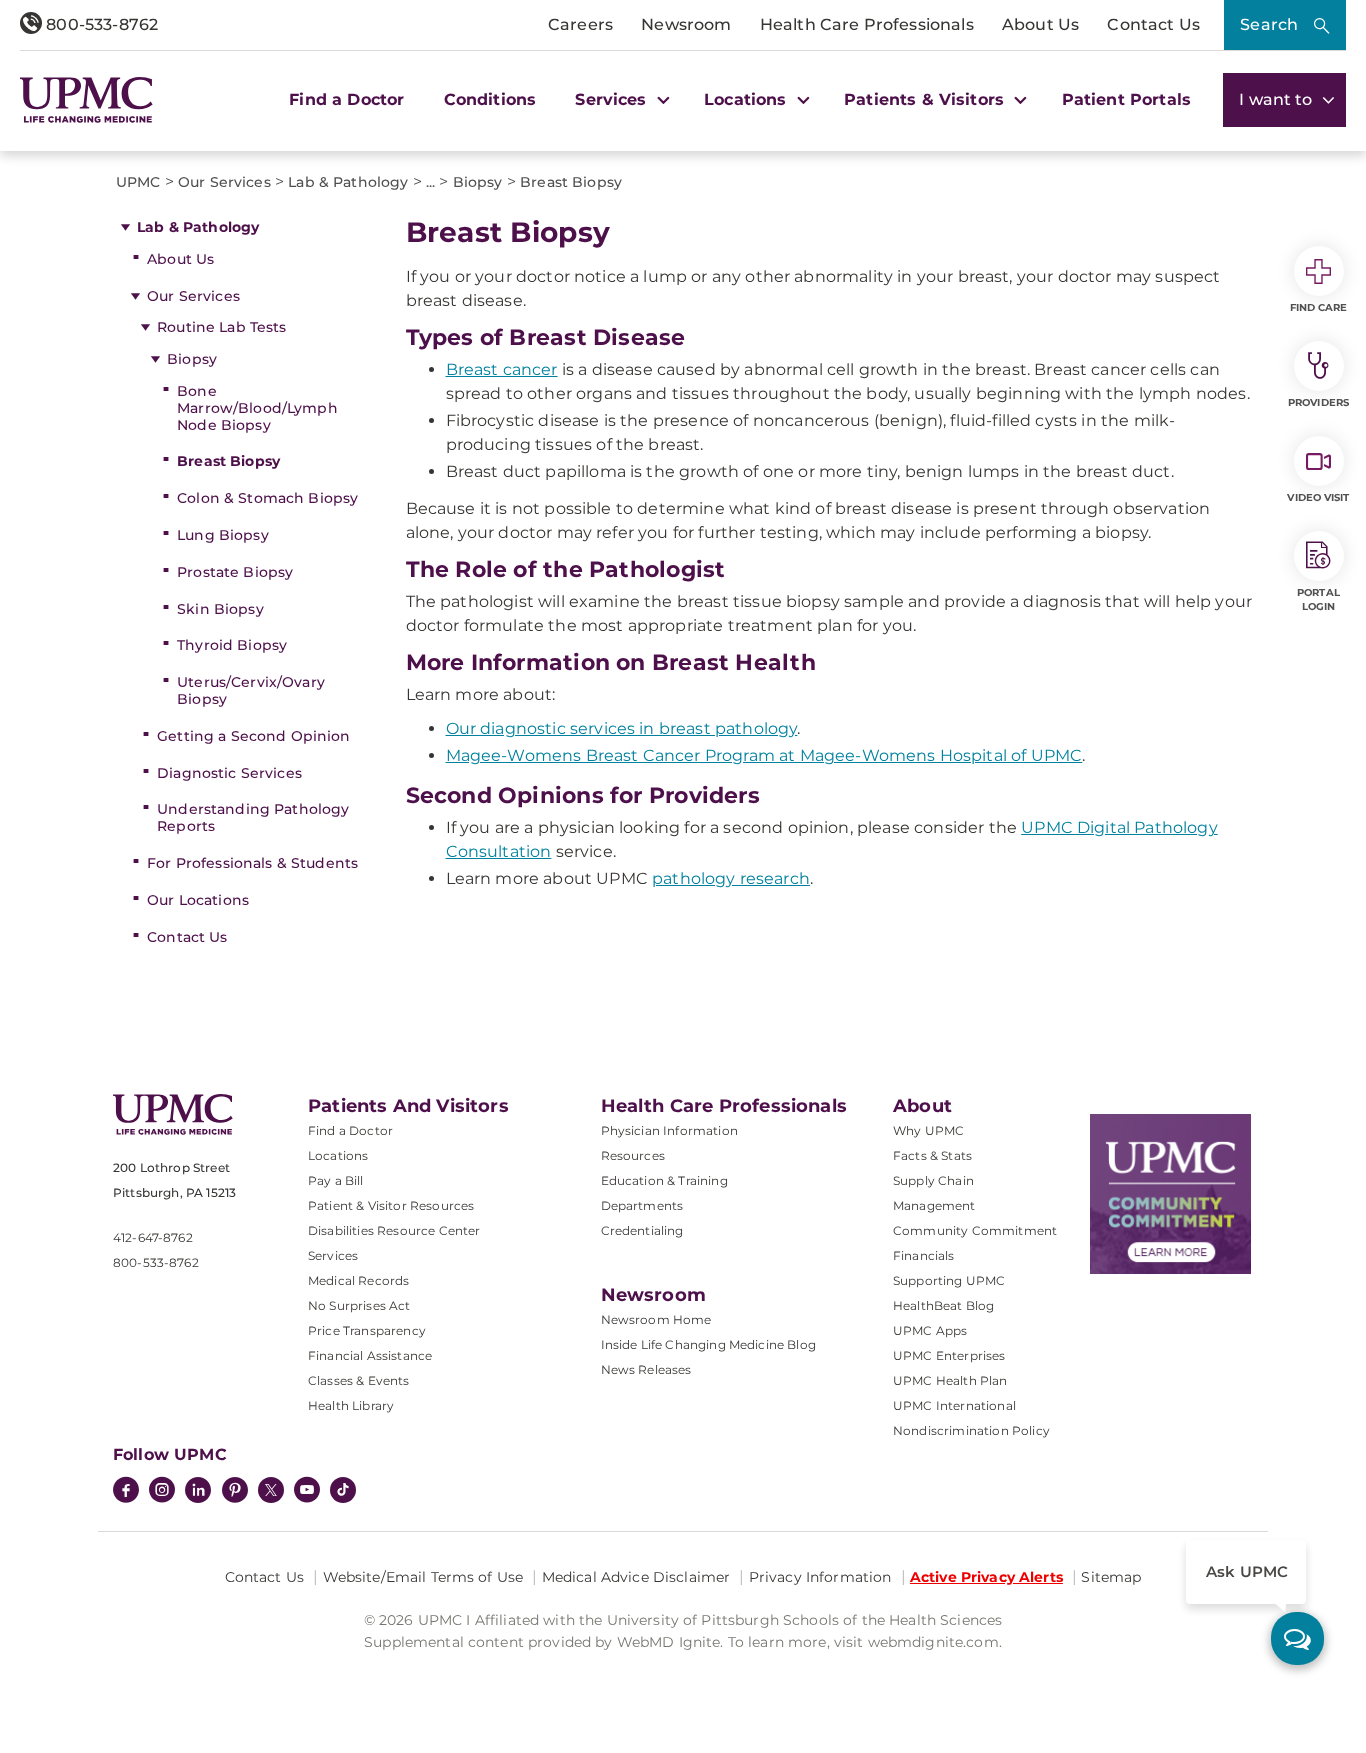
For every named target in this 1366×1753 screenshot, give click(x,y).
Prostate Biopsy (235, 572)
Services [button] (613, 99)
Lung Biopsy (223, 535)
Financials (924, 1255)
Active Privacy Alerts (986, 1577)
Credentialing (642, 1230)
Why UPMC (928, 1130)
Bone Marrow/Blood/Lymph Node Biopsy (257, 408)
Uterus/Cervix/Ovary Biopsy (251, 690)
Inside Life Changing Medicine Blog (708, 1344)
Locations (338, 1155)
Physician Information (669, 1130)
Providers (1318, 402)
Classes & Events (359, 1380)
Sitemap (1111, 1577)
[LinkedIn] (198, 1492)
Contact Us (1153, 24)
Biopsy (192, 359)
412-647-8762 (153, 1237)
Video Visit (1318, 497)
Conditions (490, 99)
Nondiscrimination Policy (971, 1430)
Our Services (193, 296)
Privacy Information (820, 1577)
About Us (1040, 24)
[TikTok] (343, 1490)
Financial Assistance (370, 1355)
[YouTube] (307, 1492)
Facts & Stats (932, 1155)
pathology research (731, 878)
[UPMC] (86, 100)
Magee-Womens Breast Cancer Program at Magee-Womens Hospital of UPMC (764, 755)
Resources (633, 1155)
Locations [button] (748, 99)
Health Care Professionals (867, 24)
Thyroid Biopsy (232, 645)
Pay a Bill (336, 1180)
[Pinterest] (235, 1492)
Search (1269, 24)
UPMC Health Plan (950, 1380)
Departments (642, 1205)
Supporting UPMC (949, 1280)
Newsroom (686, 24)
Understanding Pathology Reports (253, 817)
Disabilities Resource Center (394, 1230)
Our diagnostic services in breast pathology (622, 728)
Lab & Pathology (198, 227)
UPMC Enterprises (949, 1355)
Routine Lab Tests (221, 327)
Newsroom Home (656, 1319)
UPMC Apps (930, 1330)
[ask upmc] (1297, 1638)
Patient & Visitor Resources (391, 1205)
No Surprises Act (359, 1305)
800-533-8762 (100, 24)
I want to (1278, 99)
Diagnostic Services (229, 773)
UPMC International (954, 1405)
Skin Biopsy (220, 609)
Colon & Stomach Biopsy (267, 498)
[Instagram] (162, 1492)
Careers (580, 24)
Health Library (351, 1405)
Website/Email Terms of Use (423, 1577)
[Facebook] (126, 1492)
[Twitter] (271, 1490)
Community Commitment (975, 1230)
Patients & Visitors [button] (926, 99)
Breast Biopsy (228, 461)
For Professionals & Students (252, 863)
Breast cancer (502, 369)
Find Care (1319, 307)
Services (333, 1255)
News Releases (646, 1369)
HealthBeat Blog (943, 1305)
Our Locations (198, 900)
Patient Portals (1126, 99)
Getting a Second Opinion (253, 736)
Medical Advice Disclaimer (636, 1577)
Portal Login (1318, 599)
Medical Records (358, 1280)
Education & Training (664, 1180)
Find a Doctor (346, 99)
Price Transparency (367, 1330)
